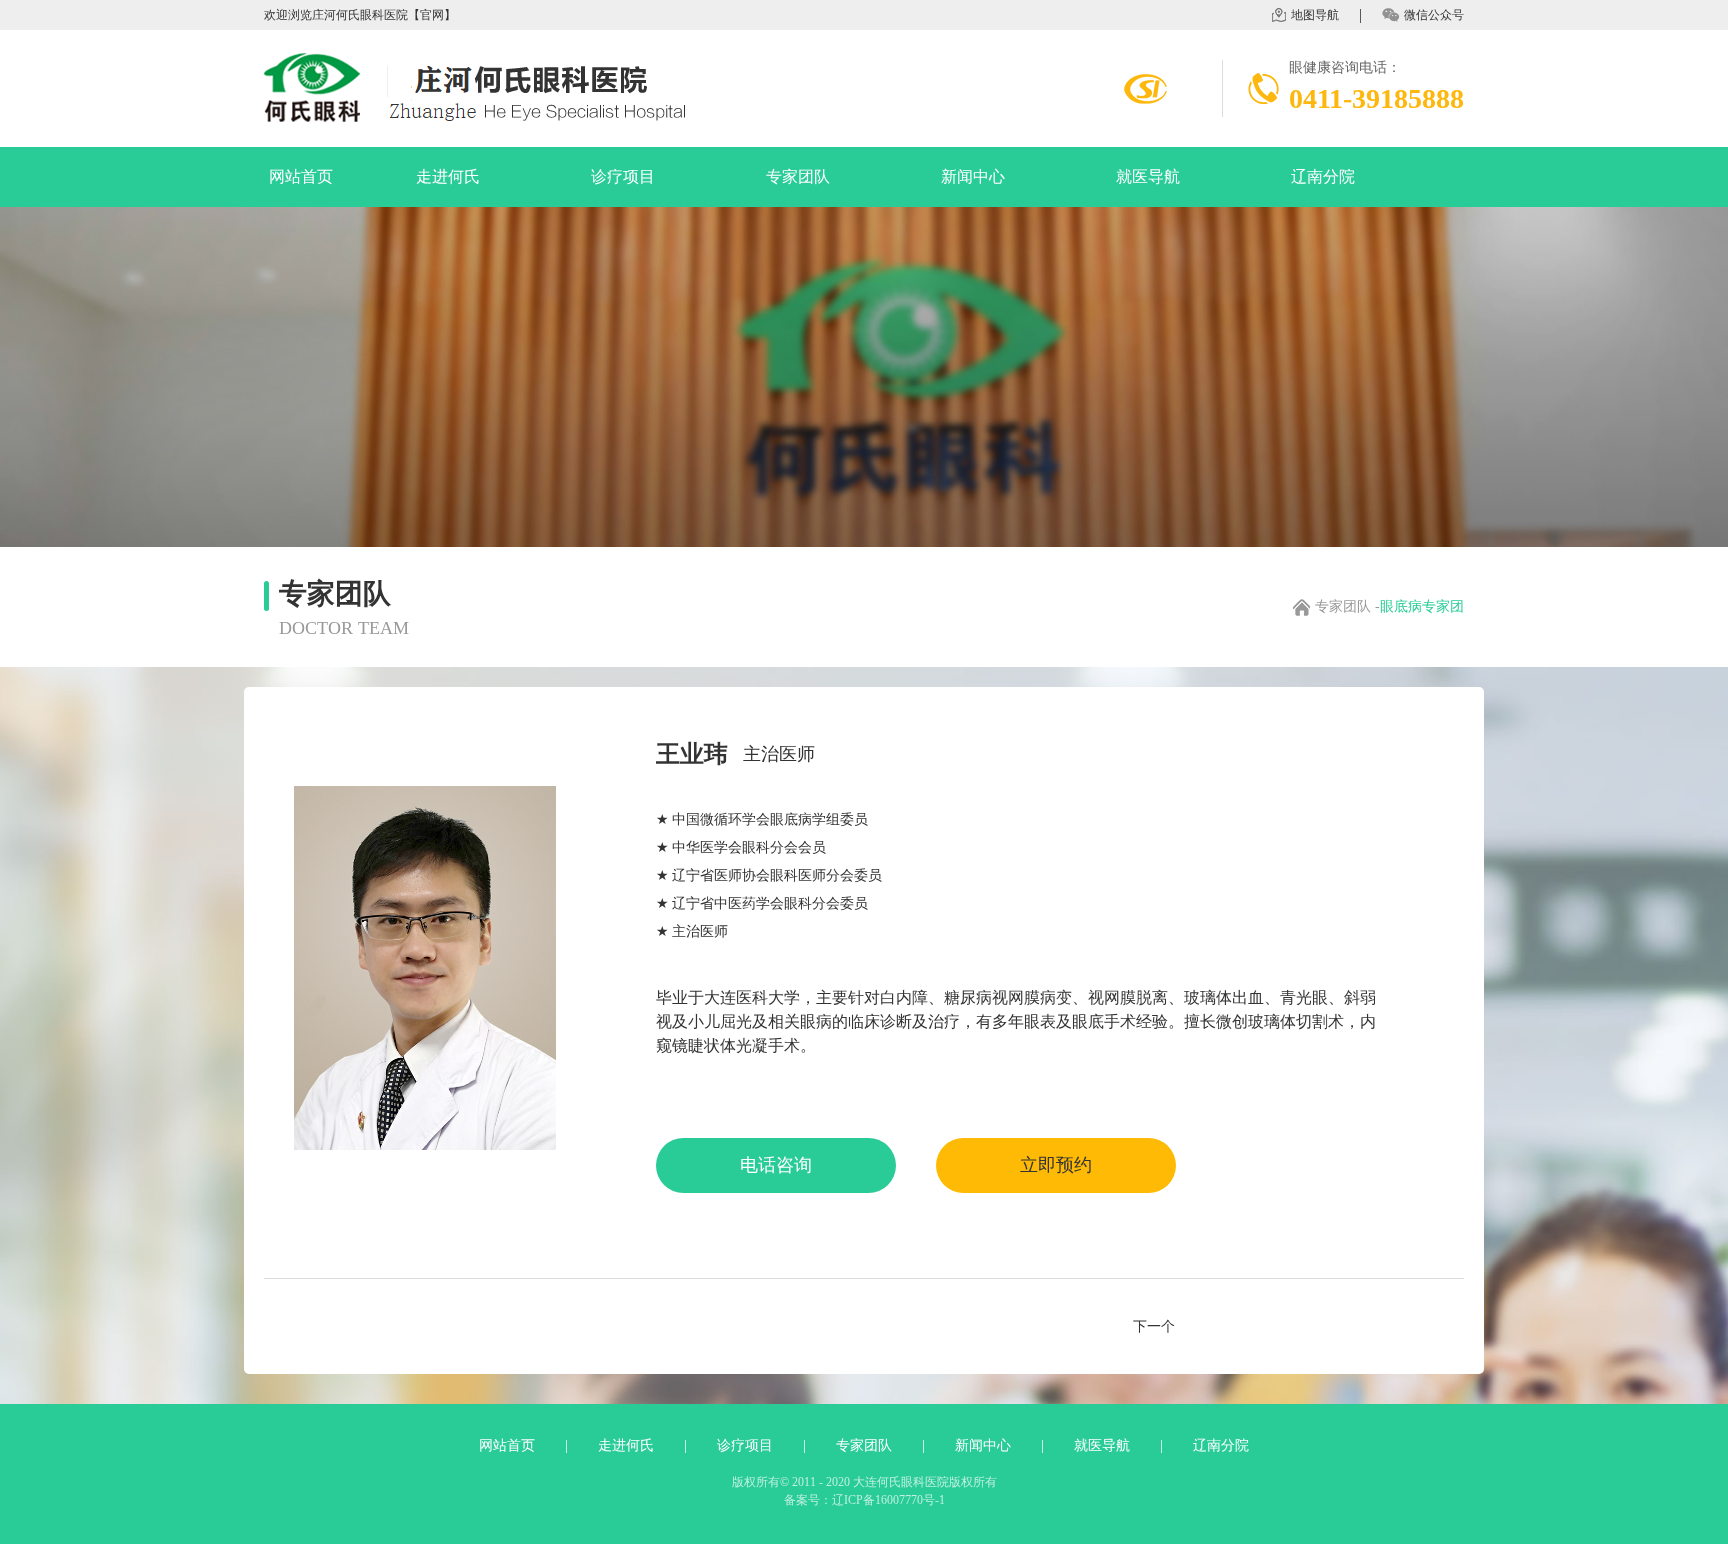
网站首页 (301, 176)
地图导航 (1315, 15)
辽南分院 (1323, 176)
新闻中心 (973, 176)
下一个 (1154, 1327)
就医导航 (1148, 176)
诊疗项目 (623, 176)
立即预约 (1056, 1165)
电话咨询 (776, 1165)
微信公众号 (1434, 15)
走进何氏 (448, 176)
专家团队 (798, 176)
